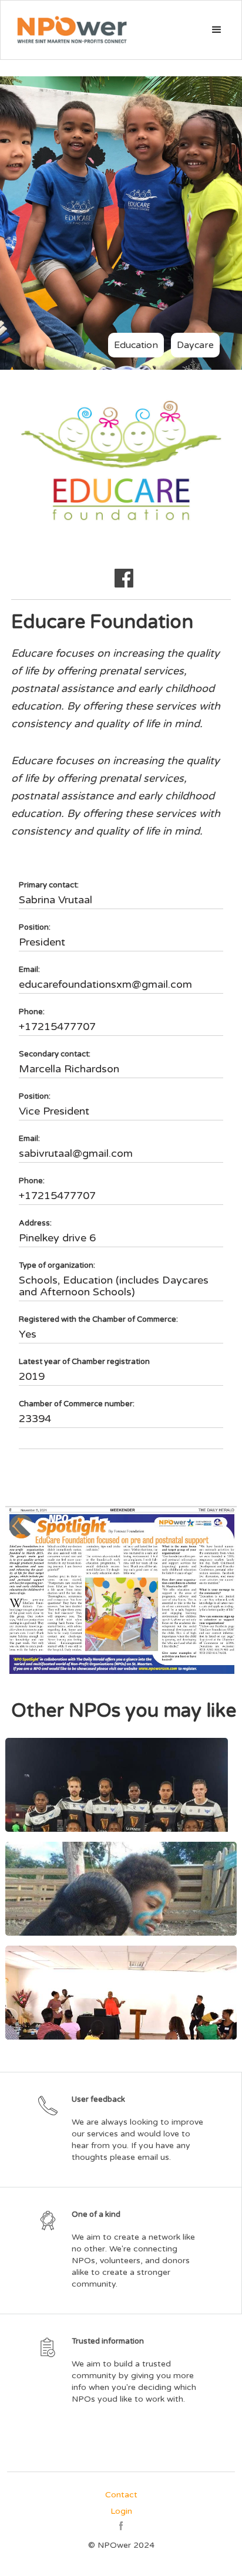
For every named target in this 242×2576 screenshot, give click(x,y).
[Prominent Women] (121, 1993)
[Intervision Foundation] (121, 1889)
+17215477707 (57, 1027)
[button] (217, 30)
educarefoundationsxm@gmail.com (105, 984)
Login (121, 2511)
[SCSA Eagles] (121, 1785)
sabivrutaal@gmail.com (76, 1153)
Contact (121, 2495)
